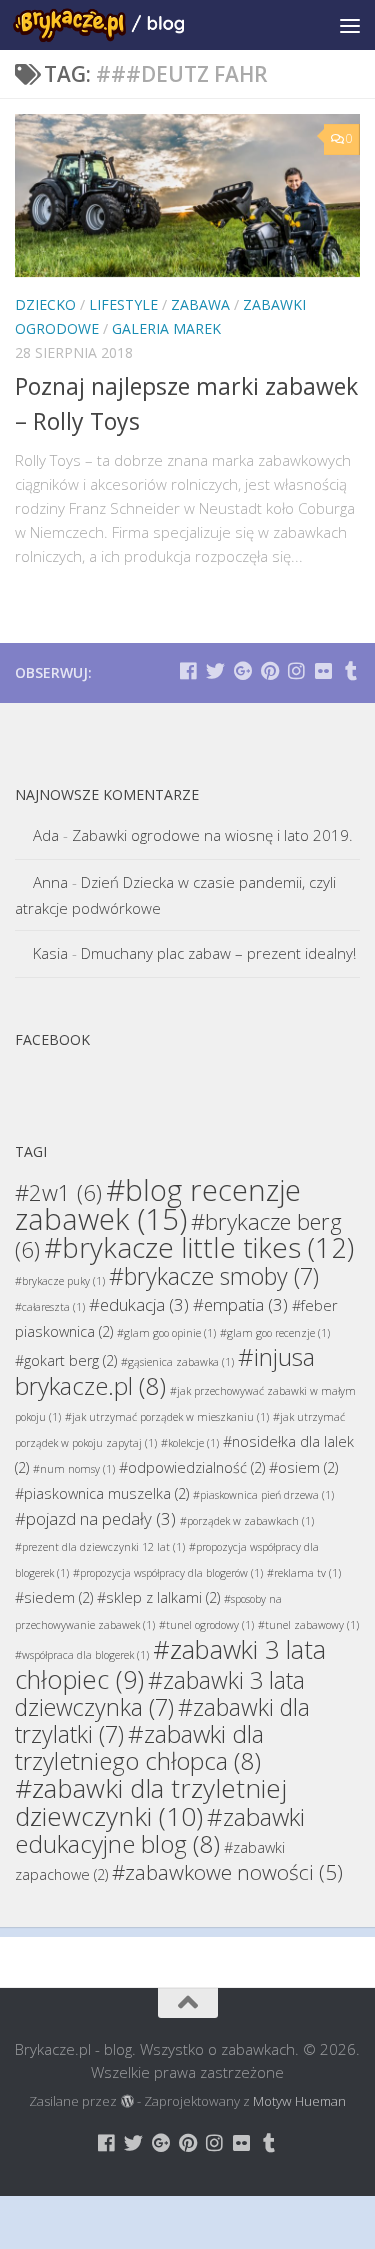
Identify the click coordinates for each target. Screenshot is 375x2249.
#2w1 (58, 1192)
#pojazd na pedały (95, 1518)
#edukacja (139, 1304)
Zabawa (200, 304)
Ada (46, 835)
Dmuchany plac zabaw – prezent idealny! (218, 953)
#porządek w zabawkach (247, 1521)
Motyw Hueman (299, 2101)
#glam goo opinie (166, 1333)
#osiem (303, 1467)
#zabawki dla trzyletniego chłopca (139, 1747)
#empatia (240, 1304)
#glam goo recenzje (275, 1333)
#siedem (54, 1597)
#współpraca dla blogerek (82, 1655)
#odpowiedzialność (192, 1467)
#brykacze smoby (214, 1276)
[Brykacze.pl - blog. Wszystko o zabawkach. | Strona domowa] (127, 25)
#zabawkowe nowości (227, 1872)
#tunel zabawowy (308, 1625)
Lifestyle (123, 304)
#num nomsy (74, 1469)
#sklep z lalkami (158, 1597)
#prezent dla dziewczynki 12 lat (100, 1547)
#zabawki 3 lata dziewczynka (160, 1693)
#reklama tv (304, 1573)
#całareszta (50, 1307)
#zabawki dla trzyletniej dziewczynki (151, 1802)
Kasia (50, 953)
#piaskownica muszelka (102, 1493)
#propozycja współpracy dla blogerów (168, 1573)
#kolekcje (190, 1443)
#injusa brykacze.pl (165, 1371)
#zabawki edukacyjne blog (160, 1830)
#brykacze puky (60, 1281)
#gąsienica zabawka (177, 1362)
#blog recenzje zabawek (158, 1204)
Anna (50, 882)
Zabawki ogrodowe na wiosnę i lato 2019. (212, 835)
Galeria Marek (166, 328)
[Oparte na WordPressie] (126, 2101)
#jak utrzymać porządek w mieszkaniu (167, 1417)
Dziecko (45, 304)
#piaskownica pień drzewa (263, 1495)
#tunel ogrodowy (206, 1625)
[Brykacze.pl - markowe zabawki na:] (188, 670)
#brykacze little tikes (199, 1247)
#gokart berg (66, 1360)
